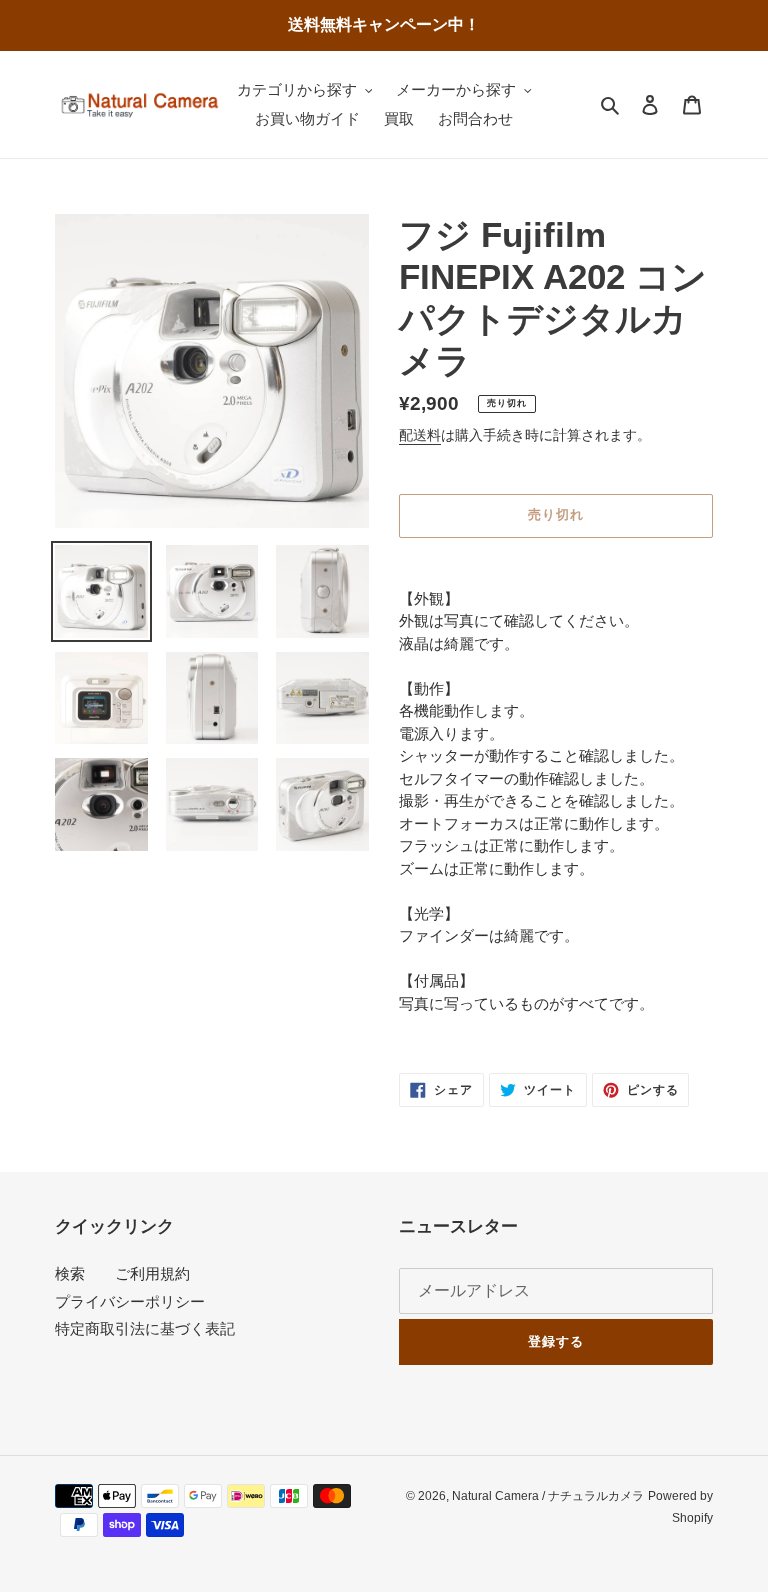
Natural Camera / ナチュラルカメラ (548, 1496)
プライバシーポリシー (130, 1301)
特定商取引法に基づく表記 (145, 1328)
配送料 (420, 435)
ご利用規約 (152, 1273)
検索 (70, 1273)
